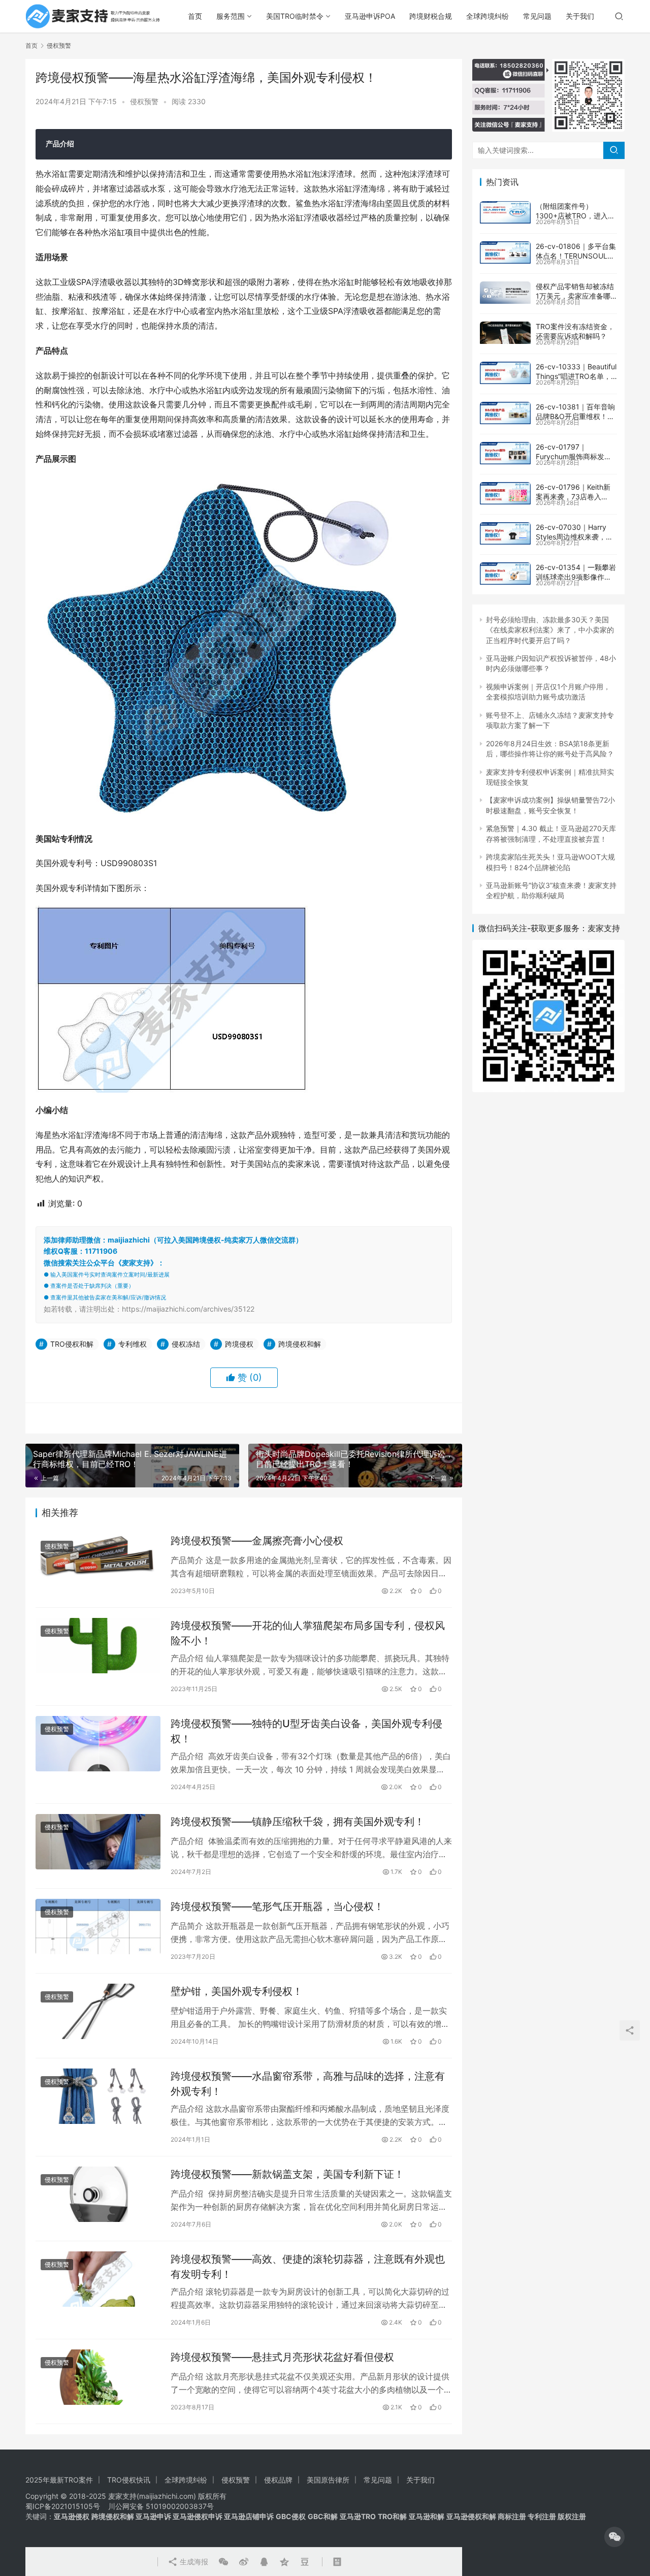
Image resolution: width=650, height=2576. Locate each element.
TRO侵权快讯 (129, 2480)
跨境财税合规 (431, 16)
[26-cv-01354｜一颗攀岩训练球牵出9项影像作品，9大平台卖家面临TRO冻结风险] (505, 574)
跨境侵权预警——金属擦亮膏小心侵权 (257, 1541)
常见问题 (537, 16)
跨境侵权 (239, 1344)
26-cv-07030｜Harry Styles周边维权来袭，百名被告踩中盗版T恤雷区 (574, 537)
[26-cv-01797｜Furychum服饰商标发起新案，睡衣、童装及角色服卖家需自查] (505, 453)
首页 (195, 16)
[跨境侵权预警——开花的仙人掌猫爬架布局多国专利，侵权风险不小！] (98, 1646)
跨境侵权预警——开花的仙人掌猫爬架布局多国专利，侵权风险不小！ (308, 1633)
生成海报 (193, 2562)
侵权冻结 (186, 1344)
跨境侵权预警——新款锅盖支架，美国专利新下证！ (287, 2174)
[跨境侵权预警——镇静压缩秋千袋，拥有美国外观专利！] (98, 1842)
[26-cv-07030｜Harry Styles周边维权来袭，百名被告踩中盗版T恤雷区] (505, 533)
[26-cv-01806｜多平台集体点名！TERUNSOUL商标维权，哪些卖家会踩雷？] (505, 252)
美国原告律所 (328, 2480)
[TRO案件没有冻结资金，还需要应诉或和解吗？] (505, 333)
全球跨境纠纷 (487, 16)
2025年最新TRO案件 (59, 2480)
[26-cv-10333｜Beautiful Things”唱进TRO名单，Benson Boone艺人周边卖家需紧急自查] (505, 373)
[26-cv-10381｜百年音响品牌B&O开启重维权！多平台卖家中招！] (505, 413)
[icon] (614, 2537)
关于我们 (580, 16)
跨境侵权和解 (300, 1344)
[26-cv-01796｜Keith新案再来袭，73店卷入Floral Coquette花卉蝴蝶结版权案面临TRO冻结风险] (505, 493)
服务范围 (231, 16)
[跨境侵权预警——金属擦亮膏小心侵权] (98, 1561)
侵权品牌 (278, 2480)
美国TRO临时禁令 (295, 16)
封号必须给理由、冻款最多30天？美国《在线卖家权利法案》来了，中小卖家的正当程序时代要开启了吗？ (550, 630)
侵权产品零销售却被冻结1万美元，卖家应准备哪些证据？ (575, 296)
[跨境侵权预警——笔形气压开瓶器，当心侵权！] (98, 1927)
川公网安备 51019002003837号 (161, 2506)
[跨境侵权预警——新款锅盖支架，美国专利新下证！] (98, 2194)
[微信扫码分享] (223, 2562)
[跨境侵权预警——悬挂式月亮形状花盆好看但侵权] (98, 2377)
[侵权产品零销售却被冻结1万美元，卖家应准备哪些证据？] (505, 293)
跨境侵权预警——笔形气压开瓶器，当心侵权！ (277, 1906)
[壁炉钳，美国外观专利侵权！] (98, 2011)
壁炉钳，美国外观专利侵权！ (237, 1991)
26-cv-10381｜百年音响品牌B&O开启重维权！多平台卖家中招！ (575, 417)
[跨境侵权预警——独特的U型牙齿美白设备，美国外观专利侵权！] (98, 1744)
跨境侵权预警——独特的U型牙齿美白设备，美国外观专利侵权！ (306, 1731)
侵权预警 (144, 101)
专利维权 (133, 1344)
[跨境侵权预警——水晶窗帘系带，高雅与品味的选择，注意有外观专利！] (98, 2096)
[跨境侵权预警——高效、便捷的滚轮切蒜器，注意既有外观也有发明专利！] (98, 2279)
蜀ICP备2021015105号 (63, 2506)
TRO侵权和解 (72, 1344)
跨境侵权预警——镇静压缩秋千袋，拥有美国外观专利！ (298, 1822)
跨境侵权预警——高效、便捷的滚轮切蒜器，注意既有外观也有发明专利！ (308, 2266)
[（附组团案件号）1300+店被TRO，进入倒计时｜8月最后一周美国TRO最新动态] (505, 212)
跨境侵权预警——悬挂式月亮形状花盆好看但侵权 (282, 2357)
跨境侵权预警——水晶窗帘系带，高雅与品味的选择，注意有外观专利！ (308, 2084)
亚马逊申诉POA (370, 16)
